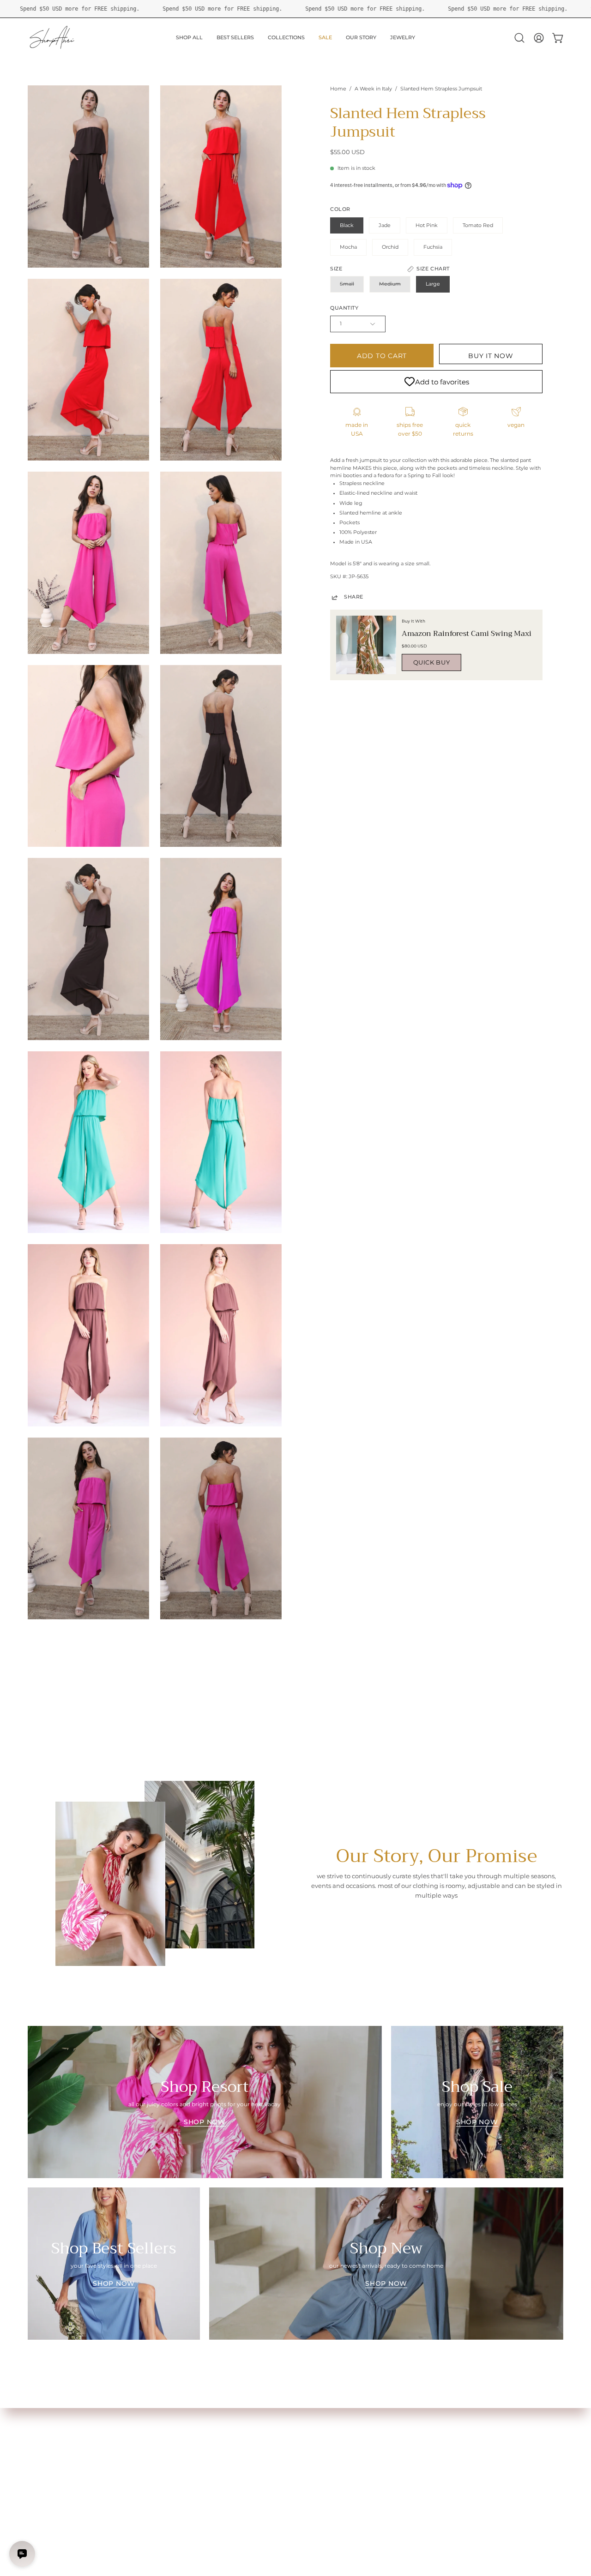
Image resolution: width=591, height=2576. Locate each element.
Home (338, 89)
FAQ (145, 2433)
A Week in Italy (373, 89)
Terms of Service (161, 2467)
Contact (150, 2445)
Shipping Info (46, 2456)
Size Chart (42, 2433)
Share (354, 597)
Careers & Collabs (163, 2456)
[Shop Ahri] (53, 38)
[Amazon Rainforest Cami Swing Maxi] (366, 645)
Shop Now (205, 2122)
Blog (34, 2490)
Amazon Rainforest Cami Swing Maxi (467, 634)
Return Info (44, 2467)
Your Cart (41, 2445)
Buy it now (491, 356)
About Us (152, 2422)
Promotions (45, 2479)
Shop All (39, 2422)
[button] (519, 38)
